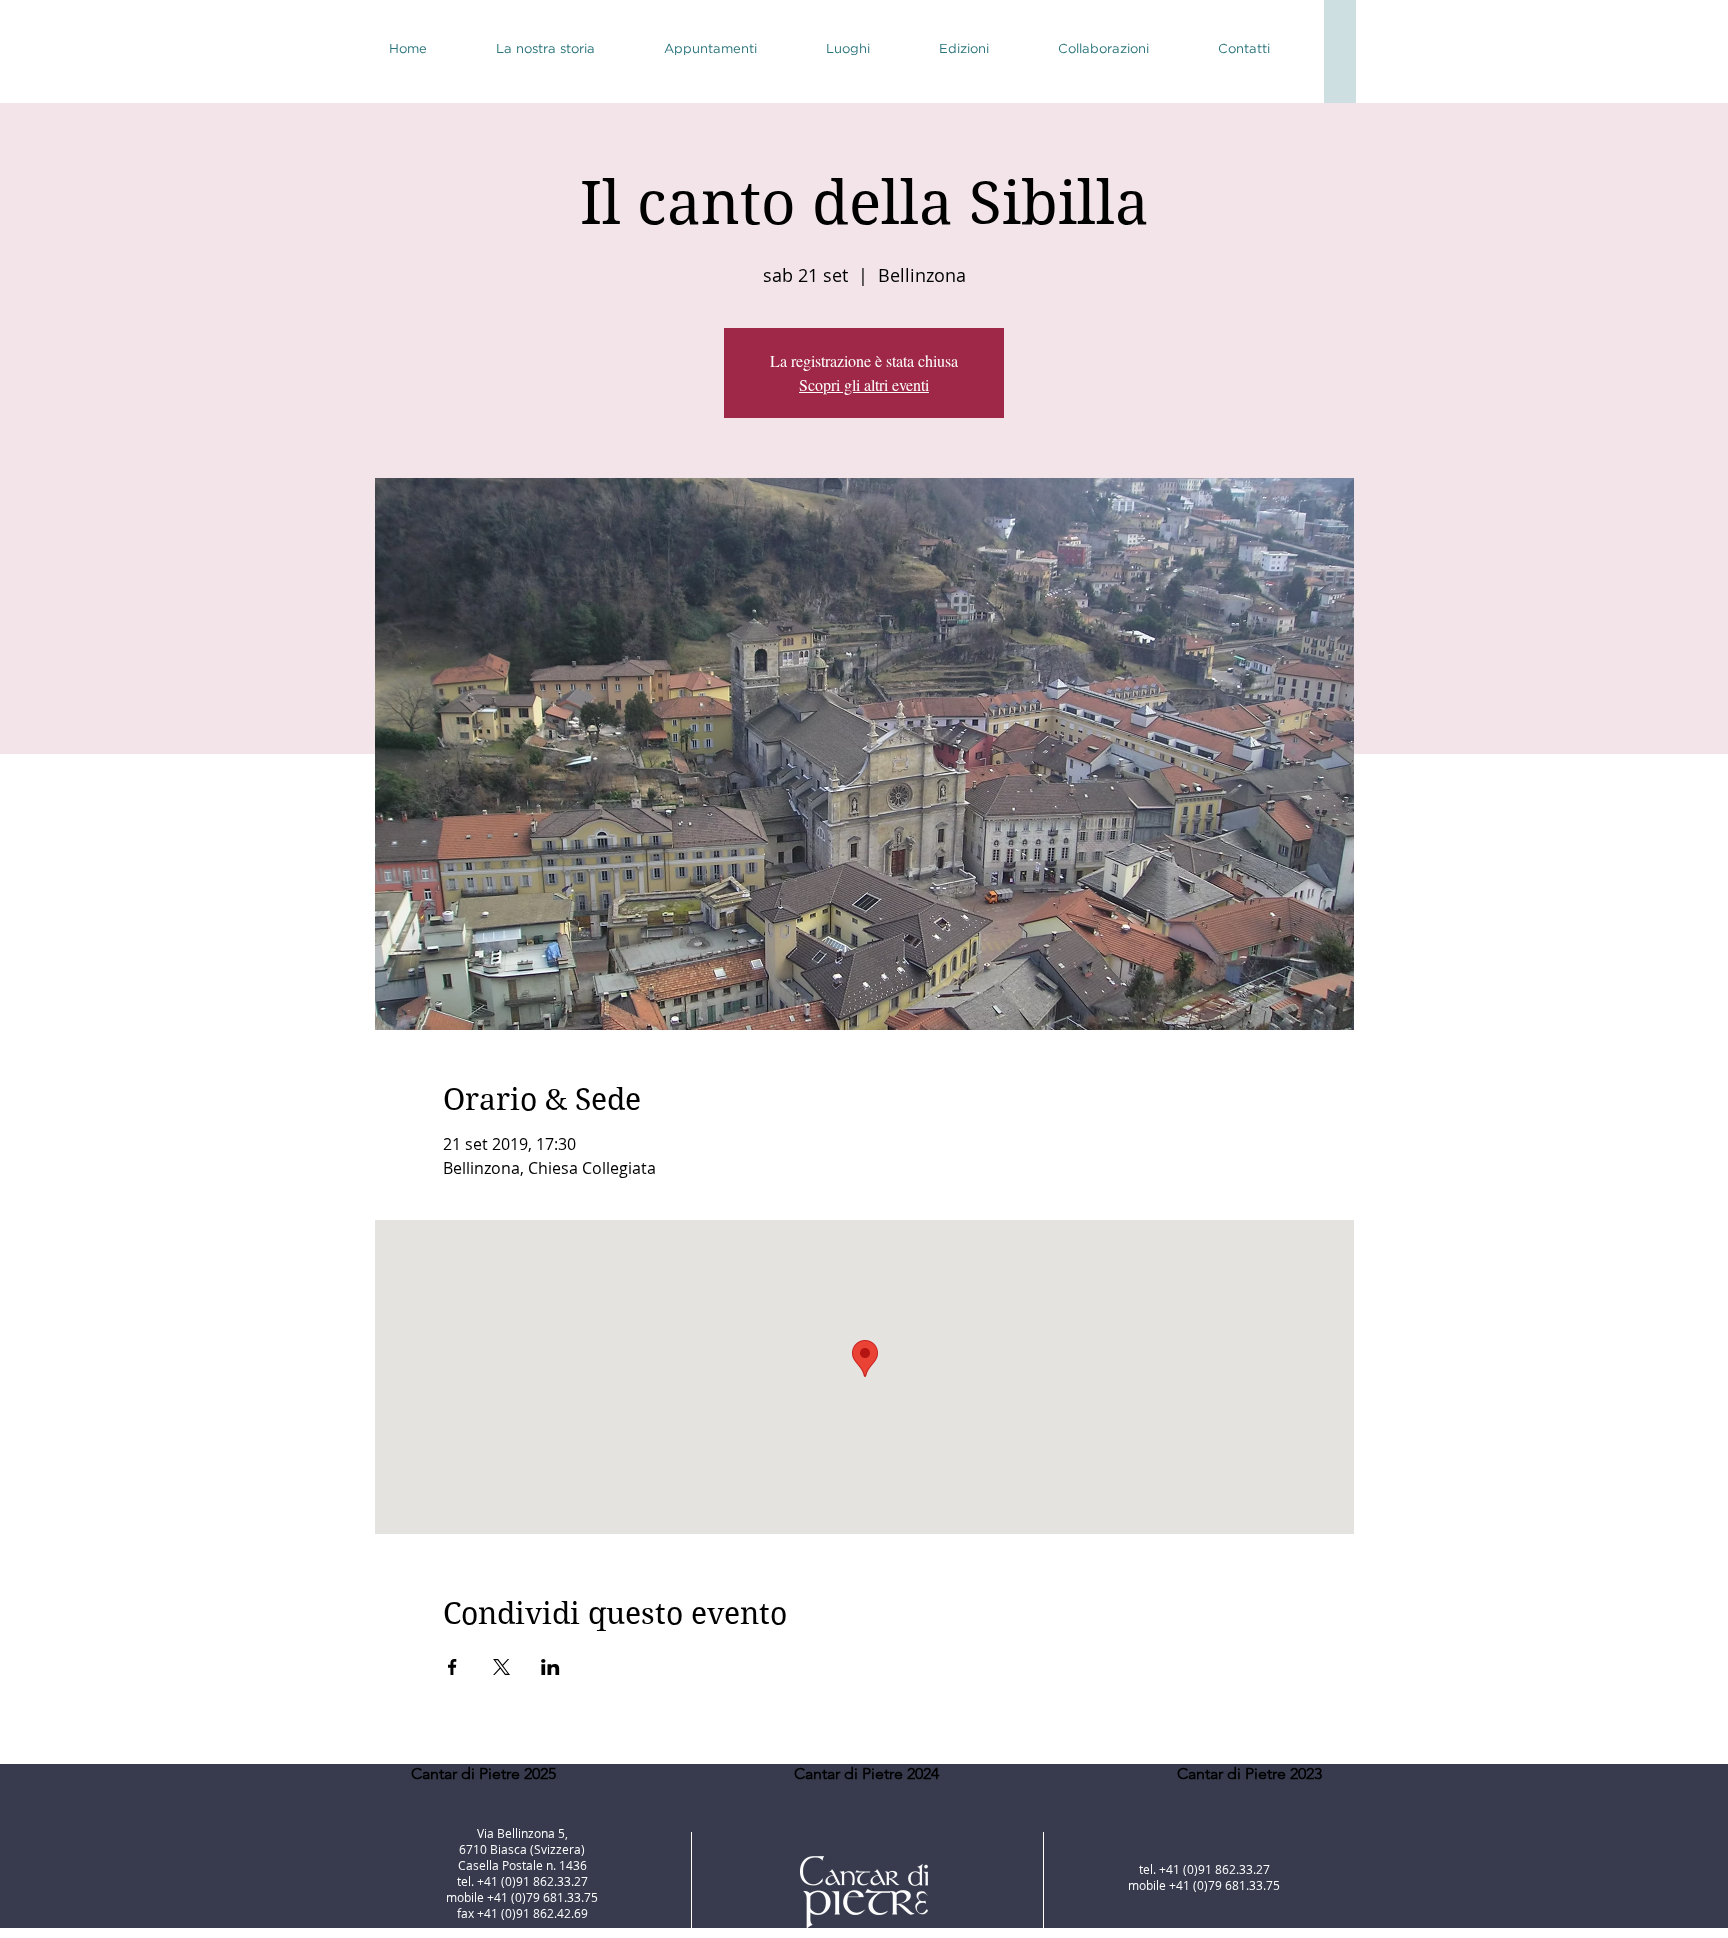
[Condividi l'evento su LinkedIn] (550, 1667)
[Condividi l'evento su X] (501, 1667)
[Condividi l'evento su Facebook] (452, 1667)
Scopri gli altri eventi (864, 384)
